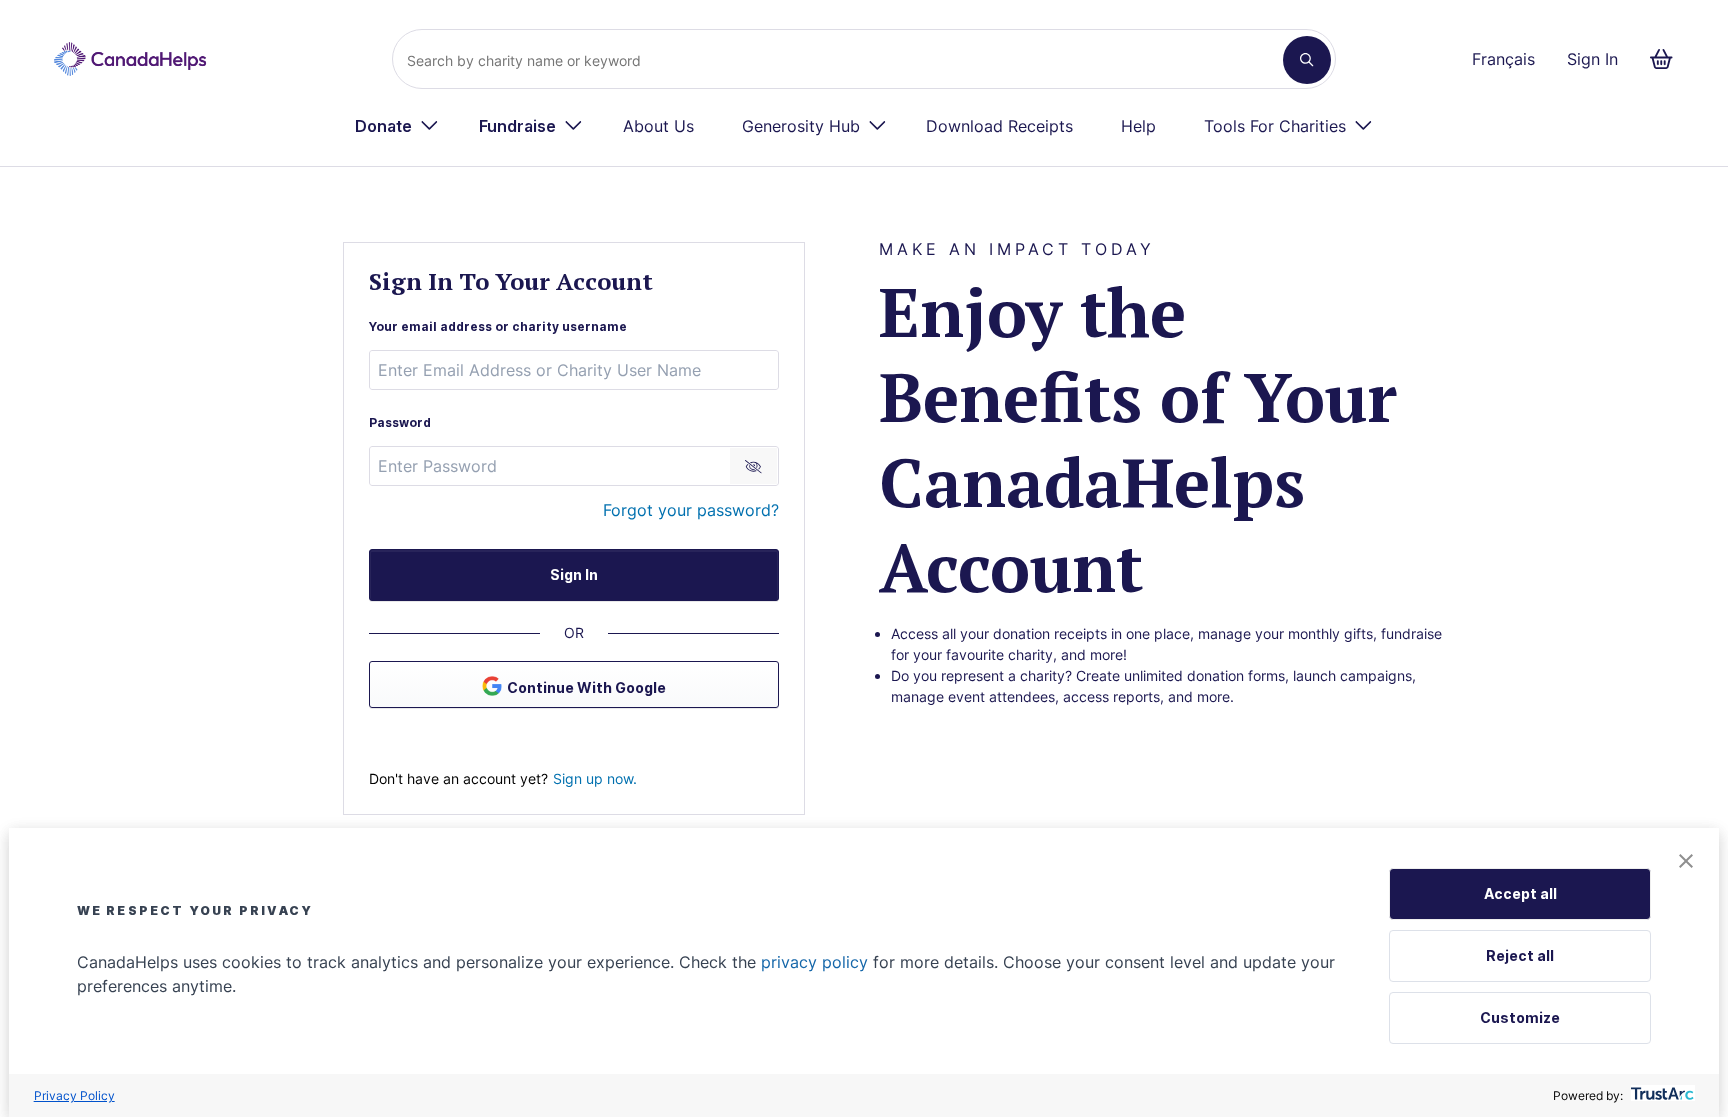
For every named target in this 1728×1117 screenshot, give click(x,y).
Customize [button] (1520, 1017)
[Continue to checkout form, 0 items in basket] (1667, 59)
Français (1503, 59)
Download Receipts (999, 126)
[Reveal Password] (753, 466)
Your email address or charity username (498, 326)
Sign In (1592, 59)
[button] (1686, 862)
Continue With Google (586, 687)
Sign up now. (595, 778)
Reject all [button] (1520, 955)
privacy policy (814, 962)
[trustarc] (1660, 1095)
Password (400, 422)
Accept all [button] (1520, 893)
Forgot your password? (691, 510)
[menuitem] (397, 126)
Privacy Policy (74, 1095)
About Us (658, 126)
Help (1138, 126)
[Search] (1307, 60)
